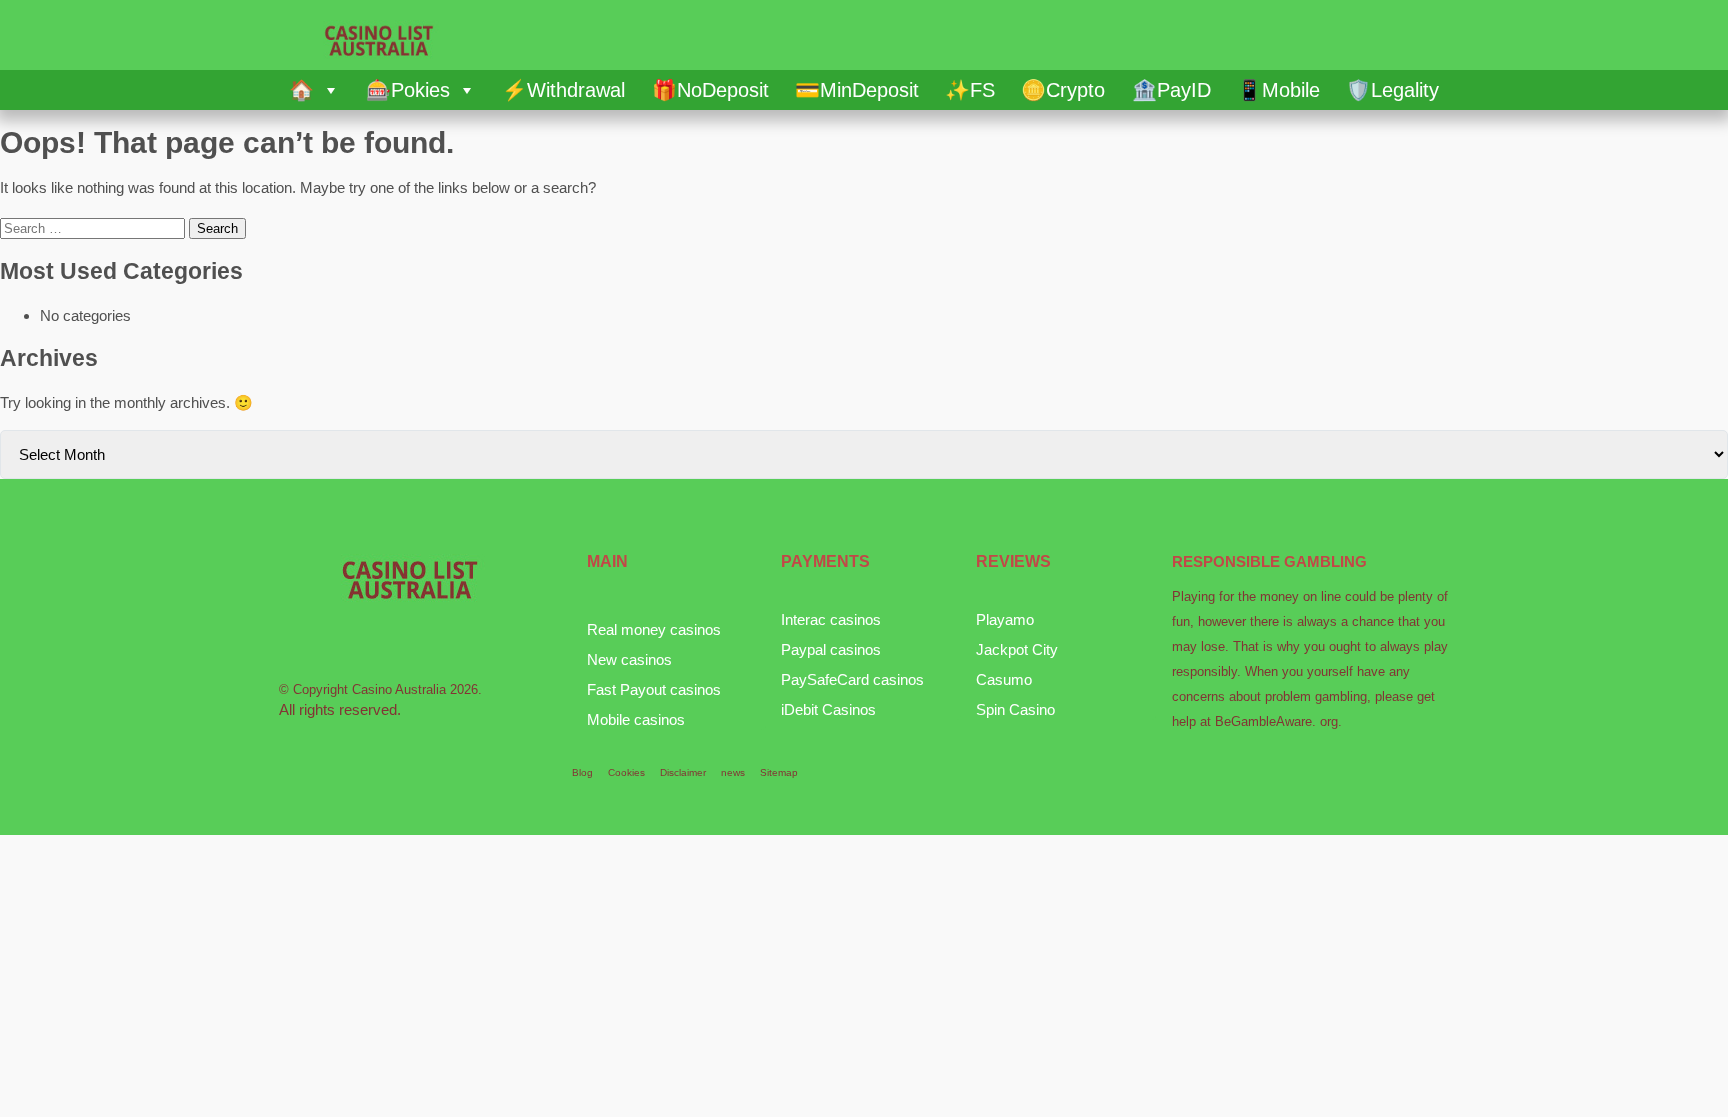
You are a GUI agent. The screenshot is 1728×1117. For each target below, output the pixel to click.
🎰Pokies (408, 90)
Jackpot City (1017, 649)
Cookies (626, 772)
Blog (582, 772)
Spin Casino (1015, 709)
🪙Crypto (1063, 90)
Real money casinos (654, 629)
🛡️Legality (1392, 90)
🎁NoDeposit (710, 90)
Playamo (1005, 619)
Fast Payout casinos (654, 689)
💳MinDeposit (857, 90)
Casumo (1004, 679)
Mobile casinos (636, 719)
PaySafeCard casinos (852, 679)
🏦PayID (1171, 90)
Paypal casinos (831, 649)
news (733, 772)
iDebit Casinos (828, 709)
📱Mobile (1278, 90)
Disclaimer (683, 772)
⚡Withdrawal (563, 90)
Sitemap (779, 772)
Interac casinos (831, 619)
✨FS (970, 90)
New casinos (629, 659)
